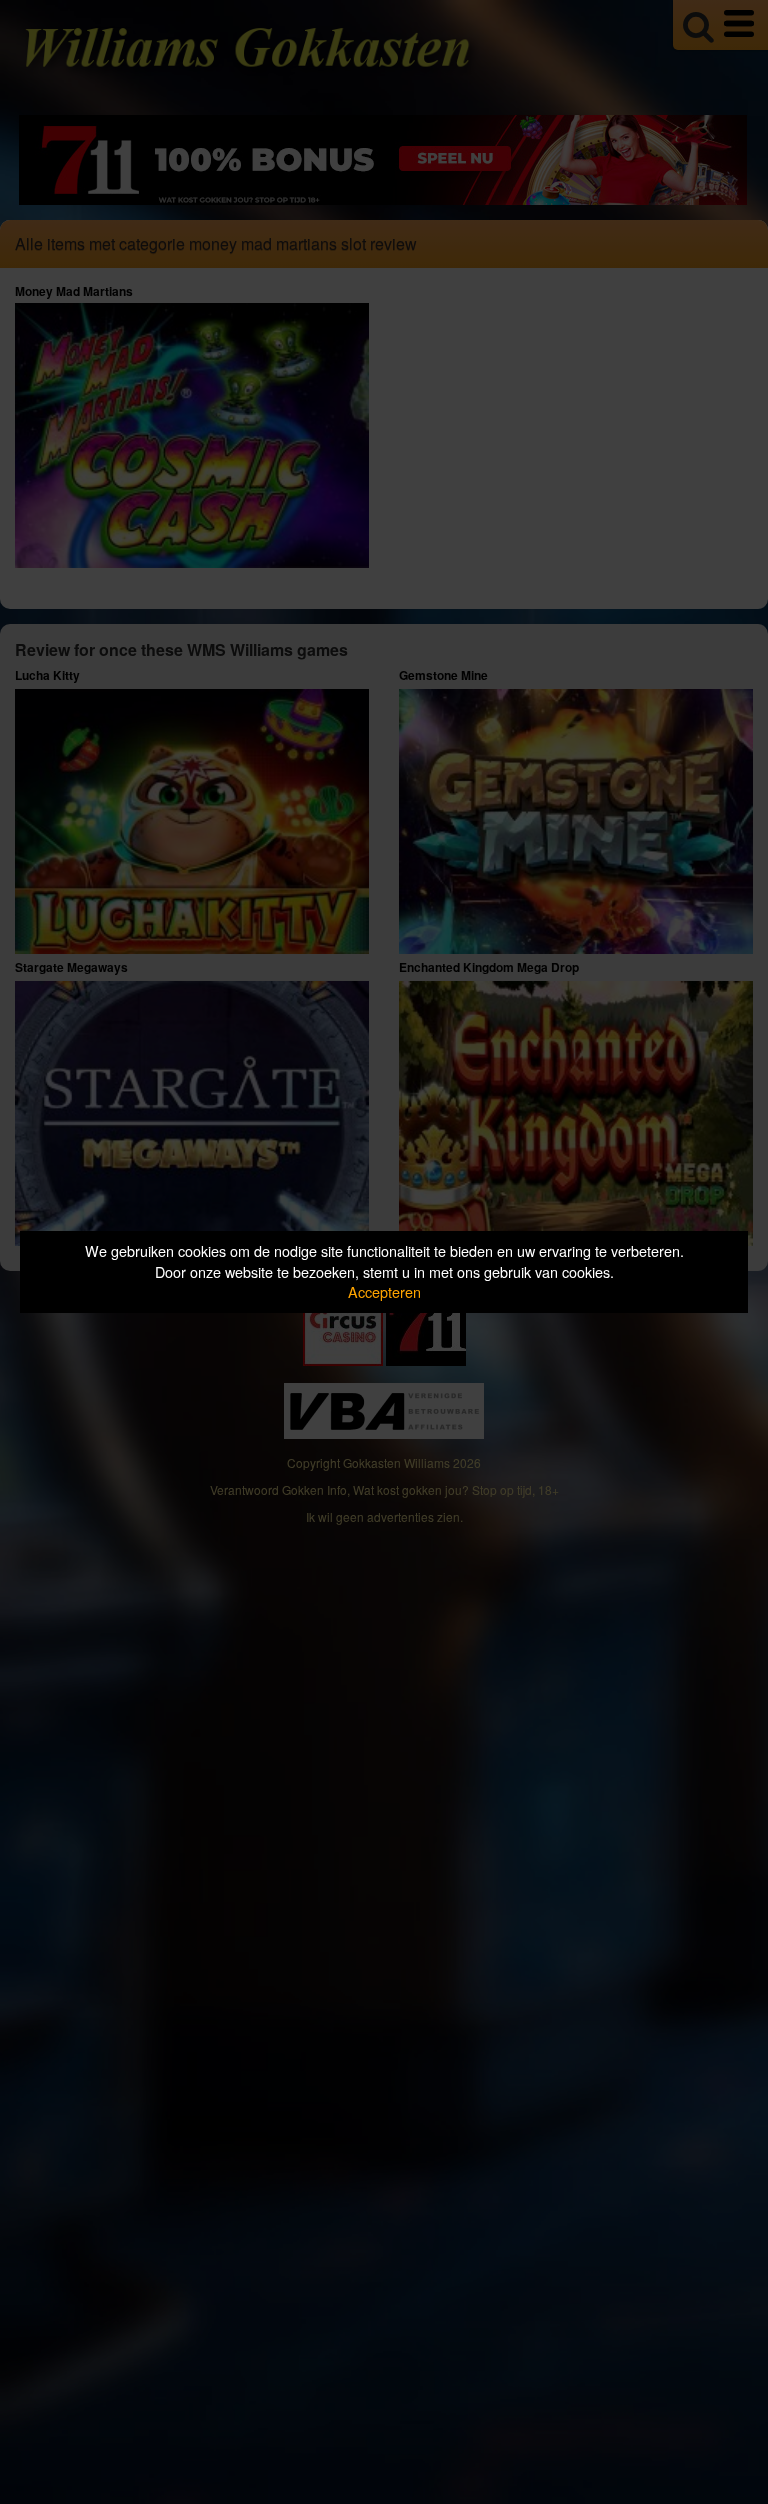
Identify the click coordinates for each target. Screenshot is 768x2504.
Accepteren (384, 1291)
